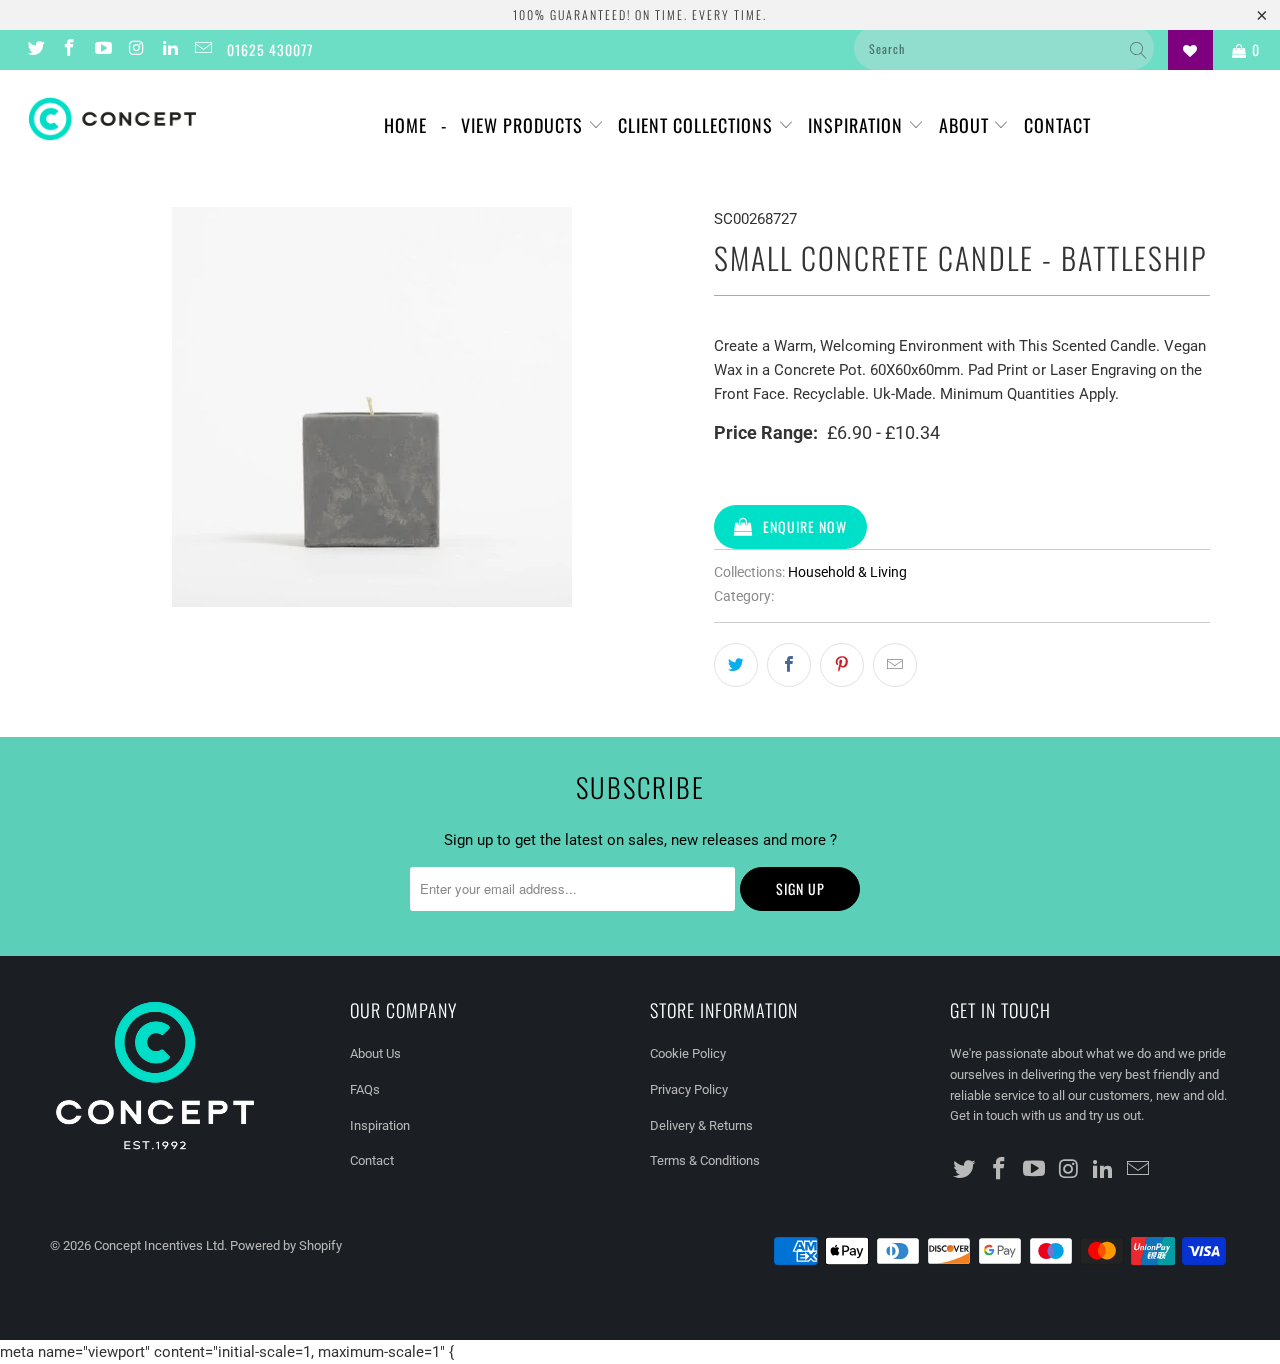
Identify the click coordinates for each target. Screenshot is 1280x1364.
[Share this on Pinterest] (842, 665)
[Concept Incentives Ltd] (112, 119)
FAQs (365, 1089)
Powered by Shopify (286, 1245)
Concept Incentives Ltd (159, 1245)
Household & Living (847, 572)
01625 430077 (270, 49)
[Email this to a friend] (895, 665)
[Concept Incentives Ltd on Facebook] (69, 50)
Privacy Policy (689, 1089)
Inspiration (858, 125)
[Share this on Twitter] (736, 665)
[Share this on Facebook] (789, 665)
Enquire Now (805, 526)
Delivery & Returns (701, 1125)
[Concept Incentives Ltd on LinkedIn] (169, 50)
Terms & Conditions (705, 1160)
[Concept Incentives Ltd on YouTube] (102, 50)
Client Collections (698, 125)
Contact (1057, 125)
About (966, 125)
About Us (375, 1053)
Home (405, 125)
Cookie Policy (688, 1053)
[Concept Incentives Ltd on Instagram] (136, 50)
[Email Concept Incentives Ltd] (203, 50)
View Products (524, 125)
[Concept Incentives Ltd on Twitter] (35, 50)
